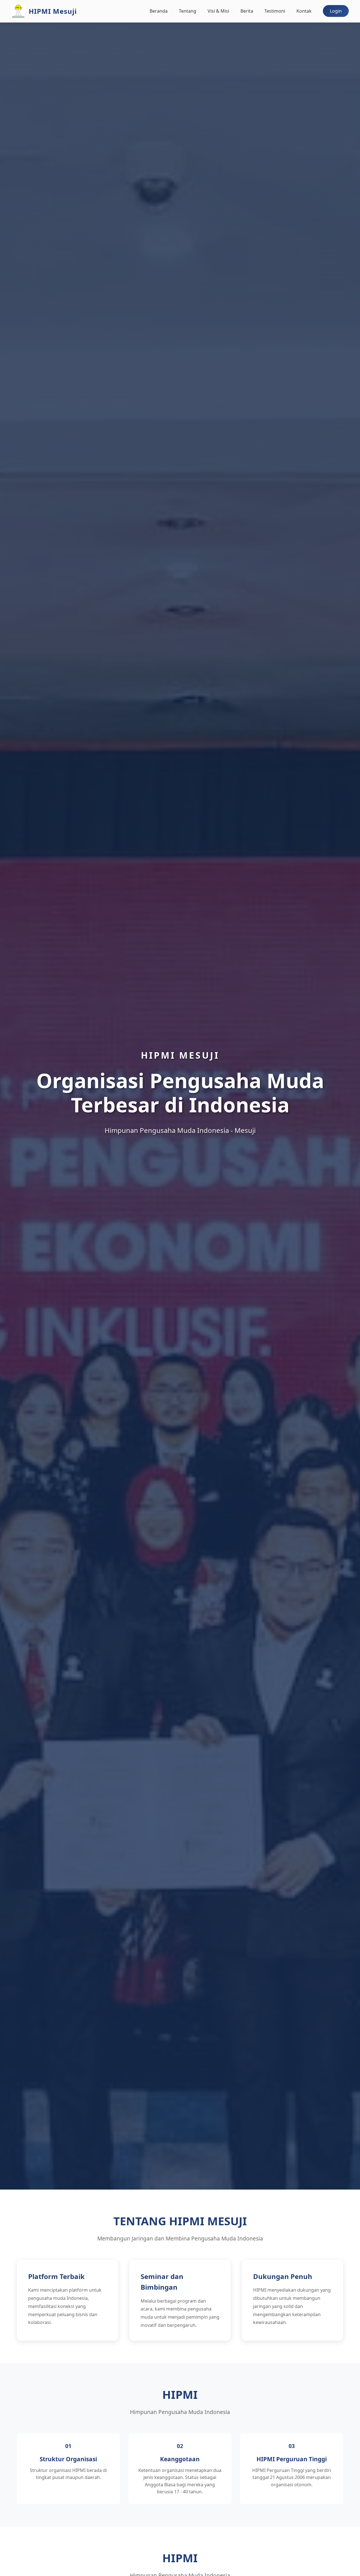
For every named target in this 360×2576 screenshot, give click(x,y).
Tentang (188, 11)
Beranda (159, 11)
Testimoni (275, 11)
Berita (247, 11)
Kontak (304, 11)
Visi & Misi (218, 11)
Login (336, 11)
